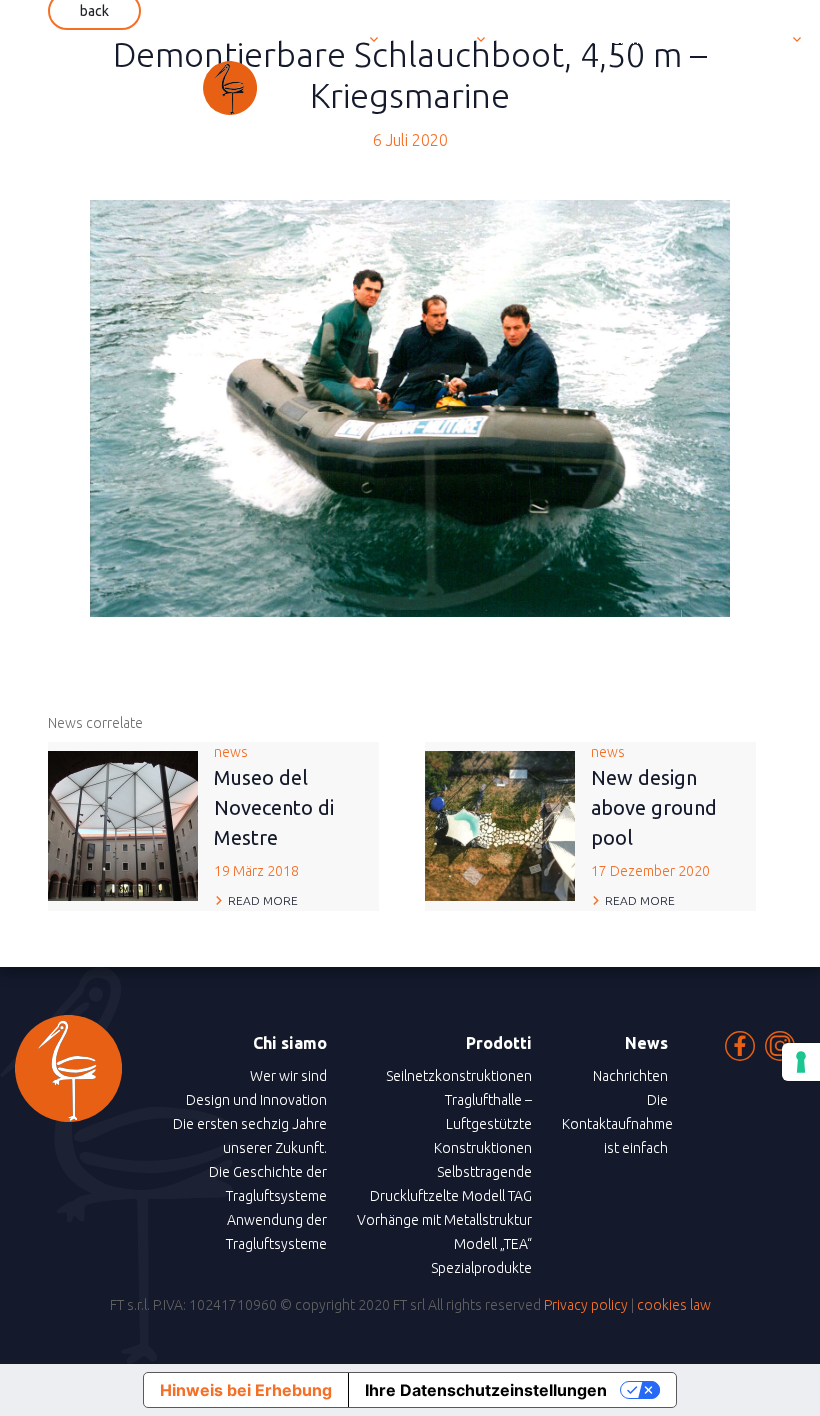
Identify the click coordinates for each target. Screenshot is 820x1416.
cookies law (674, 1305)
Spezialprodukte (481, 1268)
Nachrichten (630, 1076)
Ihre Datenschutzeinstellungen (486, 1390)
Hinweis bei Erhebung (246, 1390)
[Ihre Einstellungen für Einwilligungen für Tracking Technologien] (801, 1062)
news (274, 811)
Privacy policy (586, 1305)
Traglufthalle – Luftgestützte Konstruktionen (483, 1124)
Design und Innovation (256, 1100)
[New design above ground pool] (500, 825)
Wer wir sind (288, 1076)
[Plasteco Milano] (136, 88)
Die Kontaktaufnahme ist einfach (617, 1124)
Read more (263, 900)
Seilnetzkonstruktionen (459, 1076)
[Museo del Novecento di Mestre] (123, 825)
